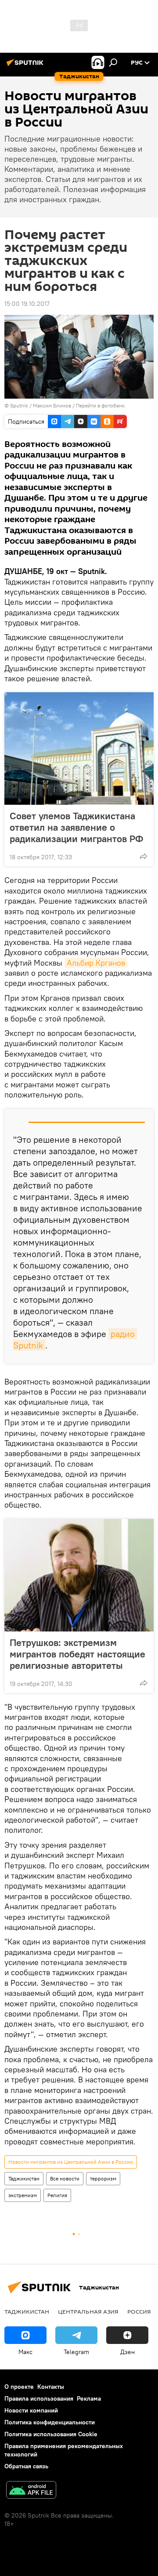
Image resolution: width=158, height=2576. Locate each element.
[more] (144, 856)
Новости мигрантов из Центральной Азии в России (71, 2162)
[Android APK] (31, 2491)
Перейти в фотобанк (100, 405)
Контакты (51, 2387)
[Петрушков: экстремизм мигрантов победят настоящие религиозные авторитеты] (79, 1575)
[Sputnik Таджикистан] (26, 66)
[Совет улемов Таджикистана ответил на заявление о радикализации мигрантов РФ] (79, 748)
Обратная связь (26, 2466)
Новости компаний (31, 2410)
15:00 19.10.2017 (27, 304)
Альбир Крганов (96, 963)
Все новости (65, 2178)
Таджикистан (24, 2178)
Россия (139, 2311)
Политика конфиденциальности (50, 2422)
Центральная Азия (88, 2311)
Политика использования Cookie (51, 2434)
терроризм (103, 2178)
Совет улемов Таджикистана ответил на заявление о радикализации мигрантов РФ (76, 827)
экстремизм (23, 2195)
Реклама (89, 2398)
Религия (57, 2195)
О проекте (19, 2387)
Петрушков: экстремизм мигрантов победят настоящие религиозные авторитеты (77, 1654)
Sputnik (20, 405)
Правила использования (39, 2398)
